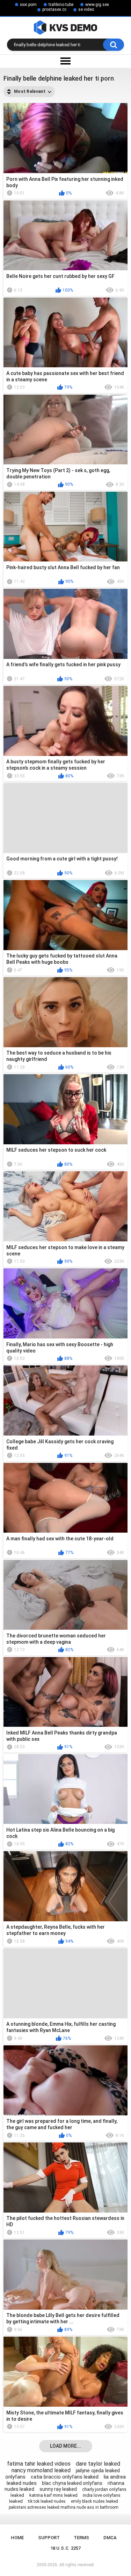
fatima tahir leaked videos (39, 2464)
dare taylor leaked (98, 2464)
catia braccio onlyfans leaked (65, 2477)
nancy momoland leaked (41, 2470)
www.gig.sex (97, 5)
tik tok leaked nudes (47, 2501)
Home (17, 2538)
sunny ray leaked (58, 2489)
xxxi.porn (28, 5)
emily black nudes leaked (94, 2501)
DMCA (110, 2538)
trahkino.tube (61, 5)
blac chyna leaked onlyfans (72, 2483)
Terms (81, 2538)
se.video (86, 9)
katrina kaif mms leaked (53, 2495)
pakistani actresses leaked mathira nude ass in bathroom (64, 2507)
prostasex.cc (54, 9)
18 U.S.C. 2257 (65, 2548)
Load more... (65, 2446)
